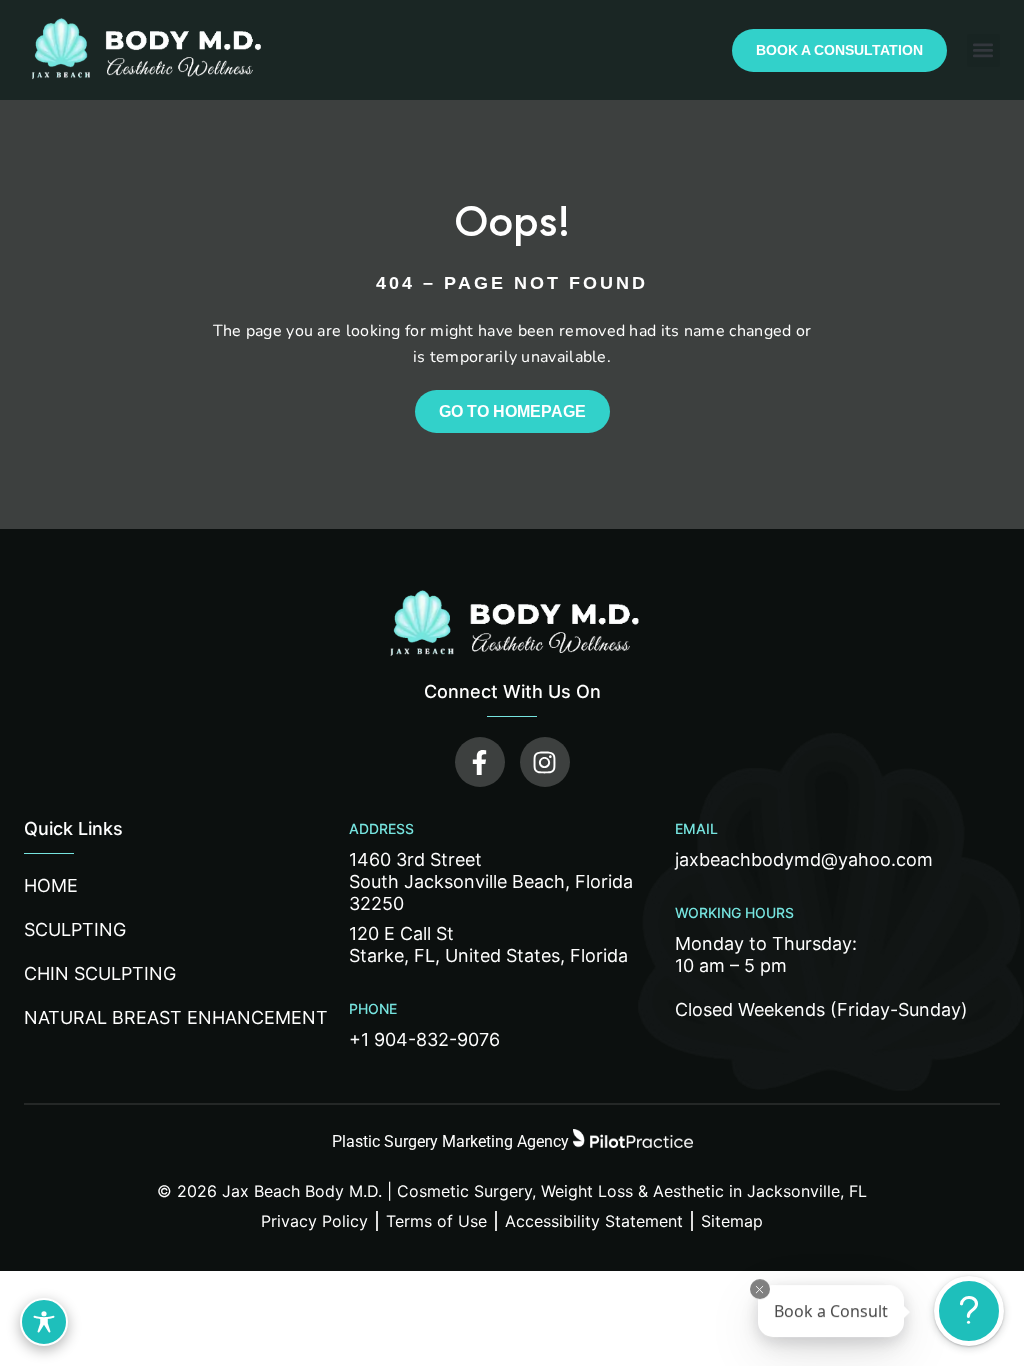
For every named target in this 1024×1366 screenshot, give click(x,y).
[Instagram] (545, 762)
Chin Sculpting (100, 973)
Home (51, 885)
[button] (983, 50)
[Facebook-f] (480, 762)
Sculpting (75, 929)
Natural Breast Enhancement (176, 1017)
